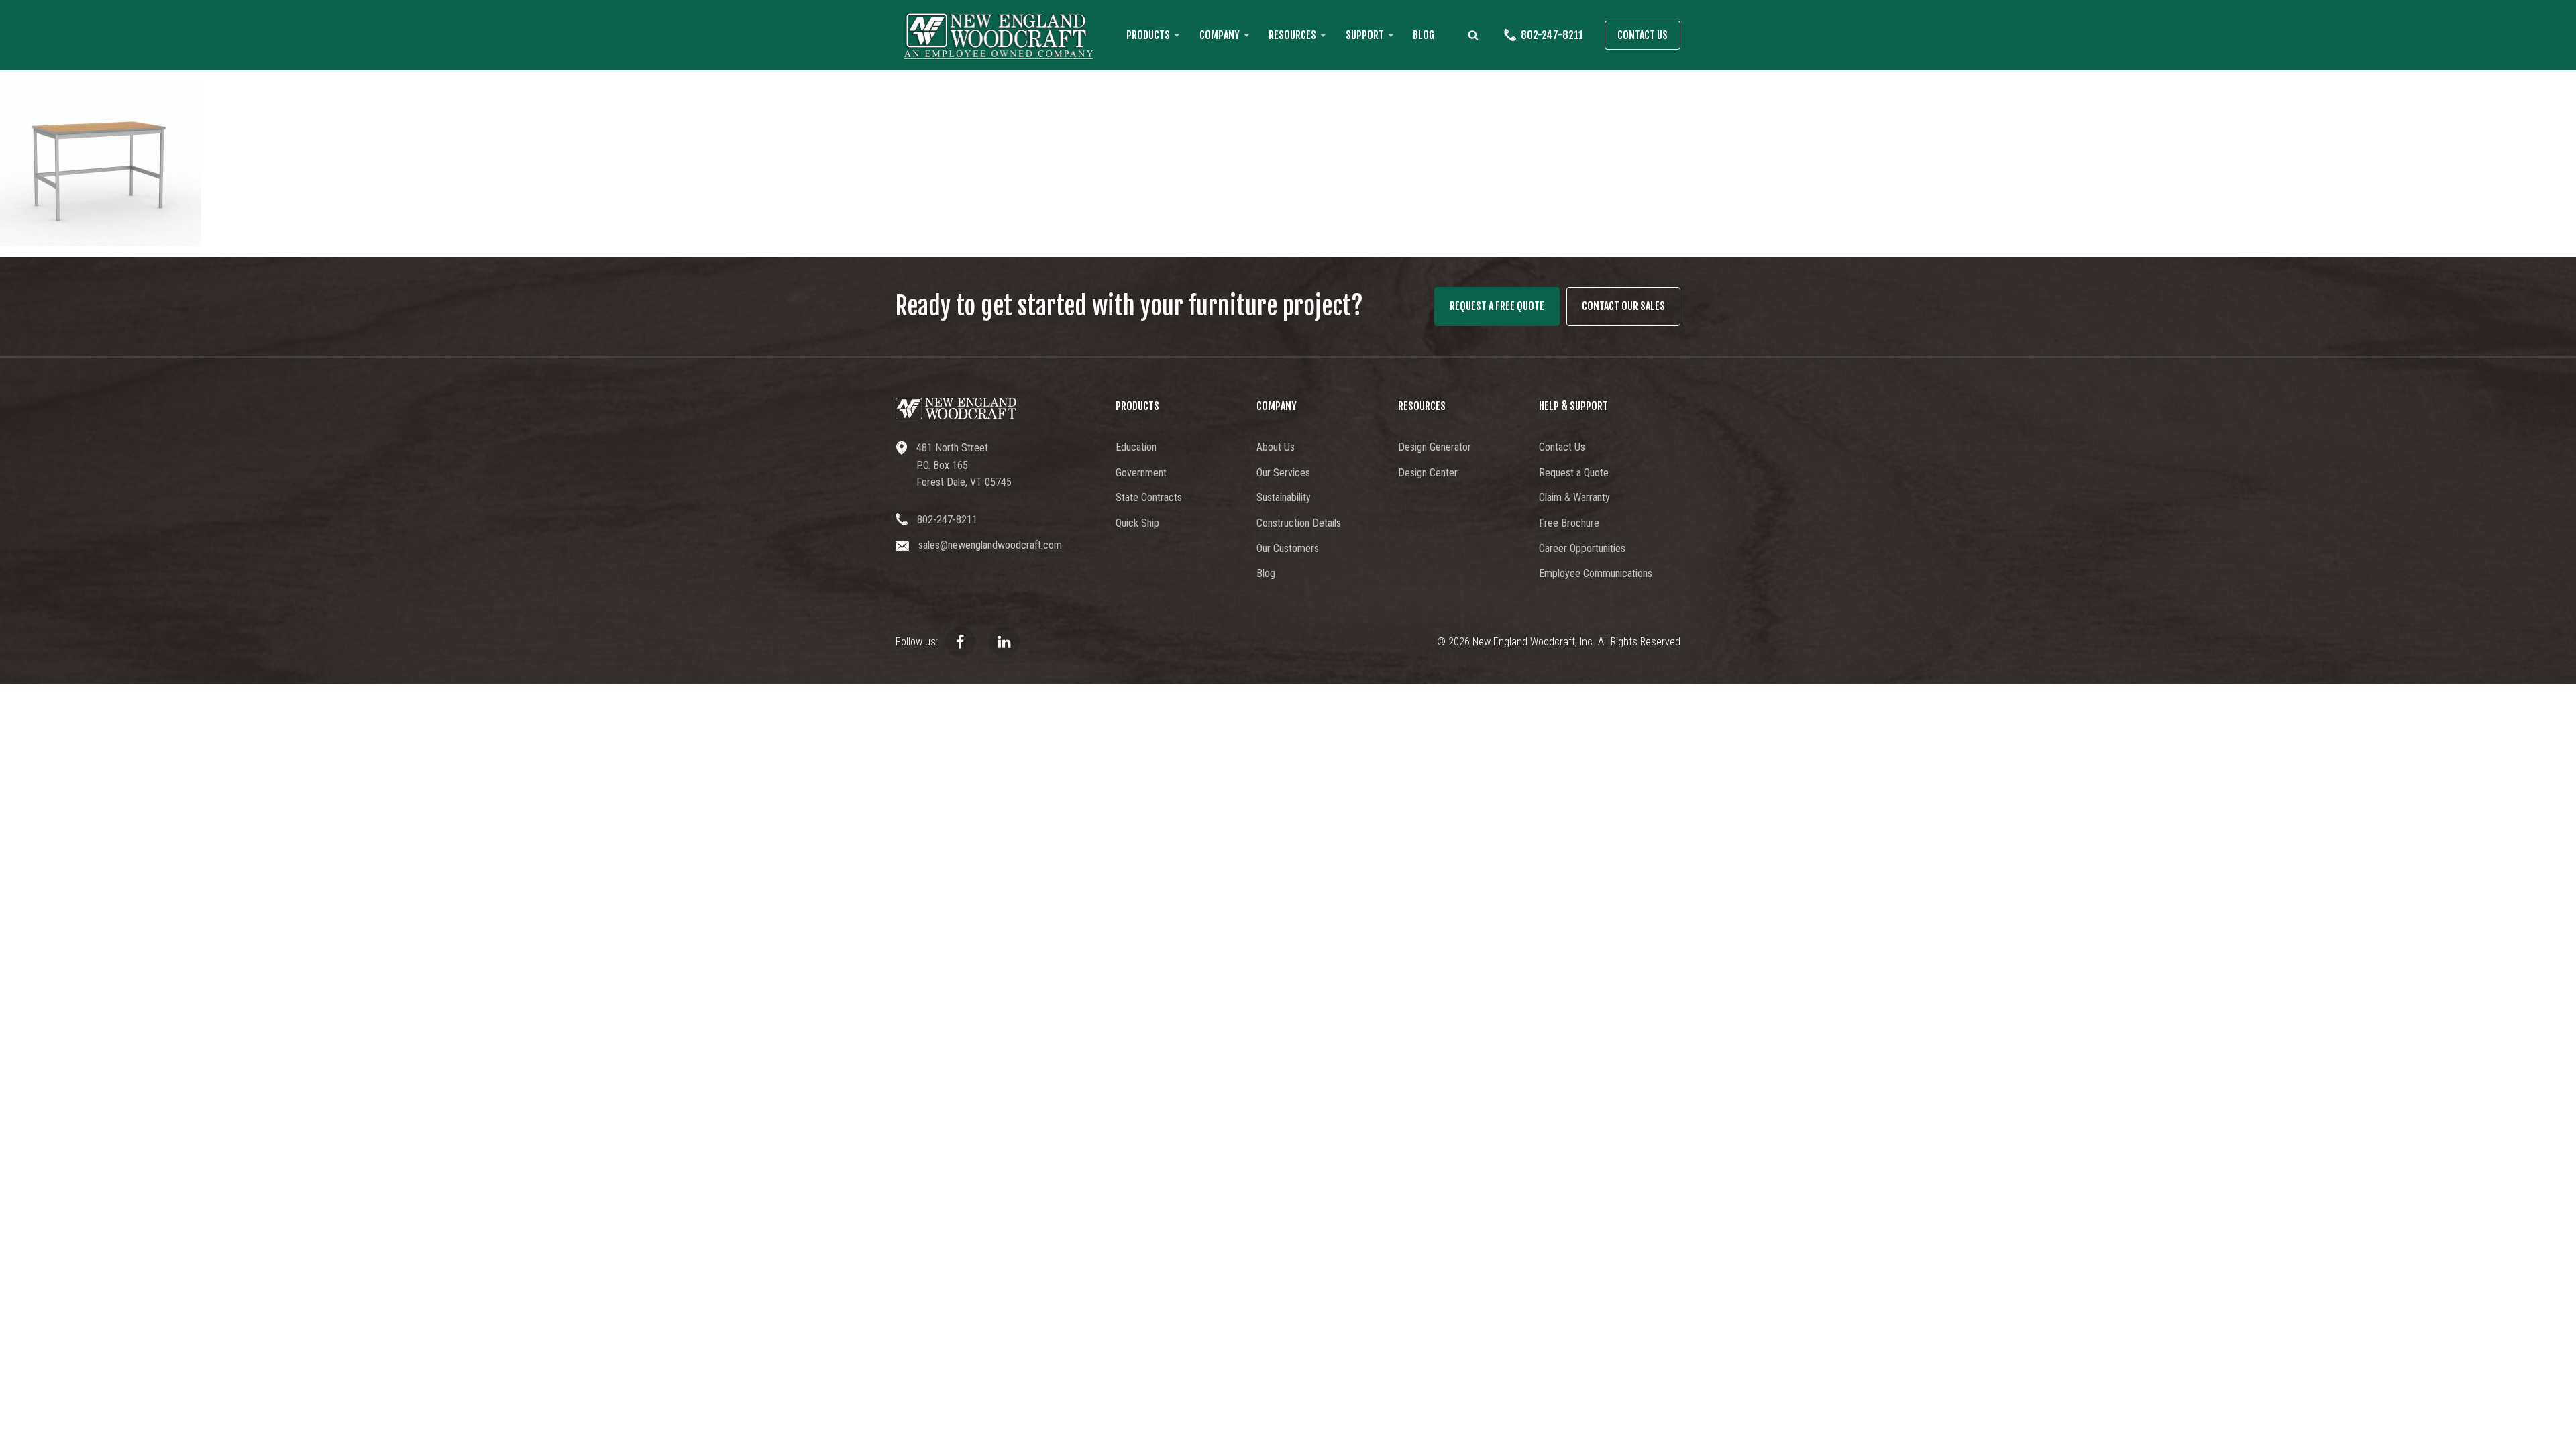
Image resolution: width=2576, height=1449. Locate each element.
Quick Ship (1137, 523)
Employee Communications (1596, 573)
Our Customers (1288, 548)
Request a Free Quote (1497, 306)
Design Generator (1435, 447)
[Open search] (1473, 35)
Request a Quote (1574, 473)
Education (1136, 447)
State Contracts (1149, 497)
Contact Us (1643, 35)
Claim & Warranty (1574, 497)
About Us (1276, 447)
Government (1141, 473)
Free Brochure (1569, 523)
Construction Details (1299, 523)
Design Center (1428, 473)
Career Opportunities (1582, 548)
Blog (1424, 35)
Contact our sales (1623, 306)
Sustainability (1284, 497)
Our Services (1283, 473)
